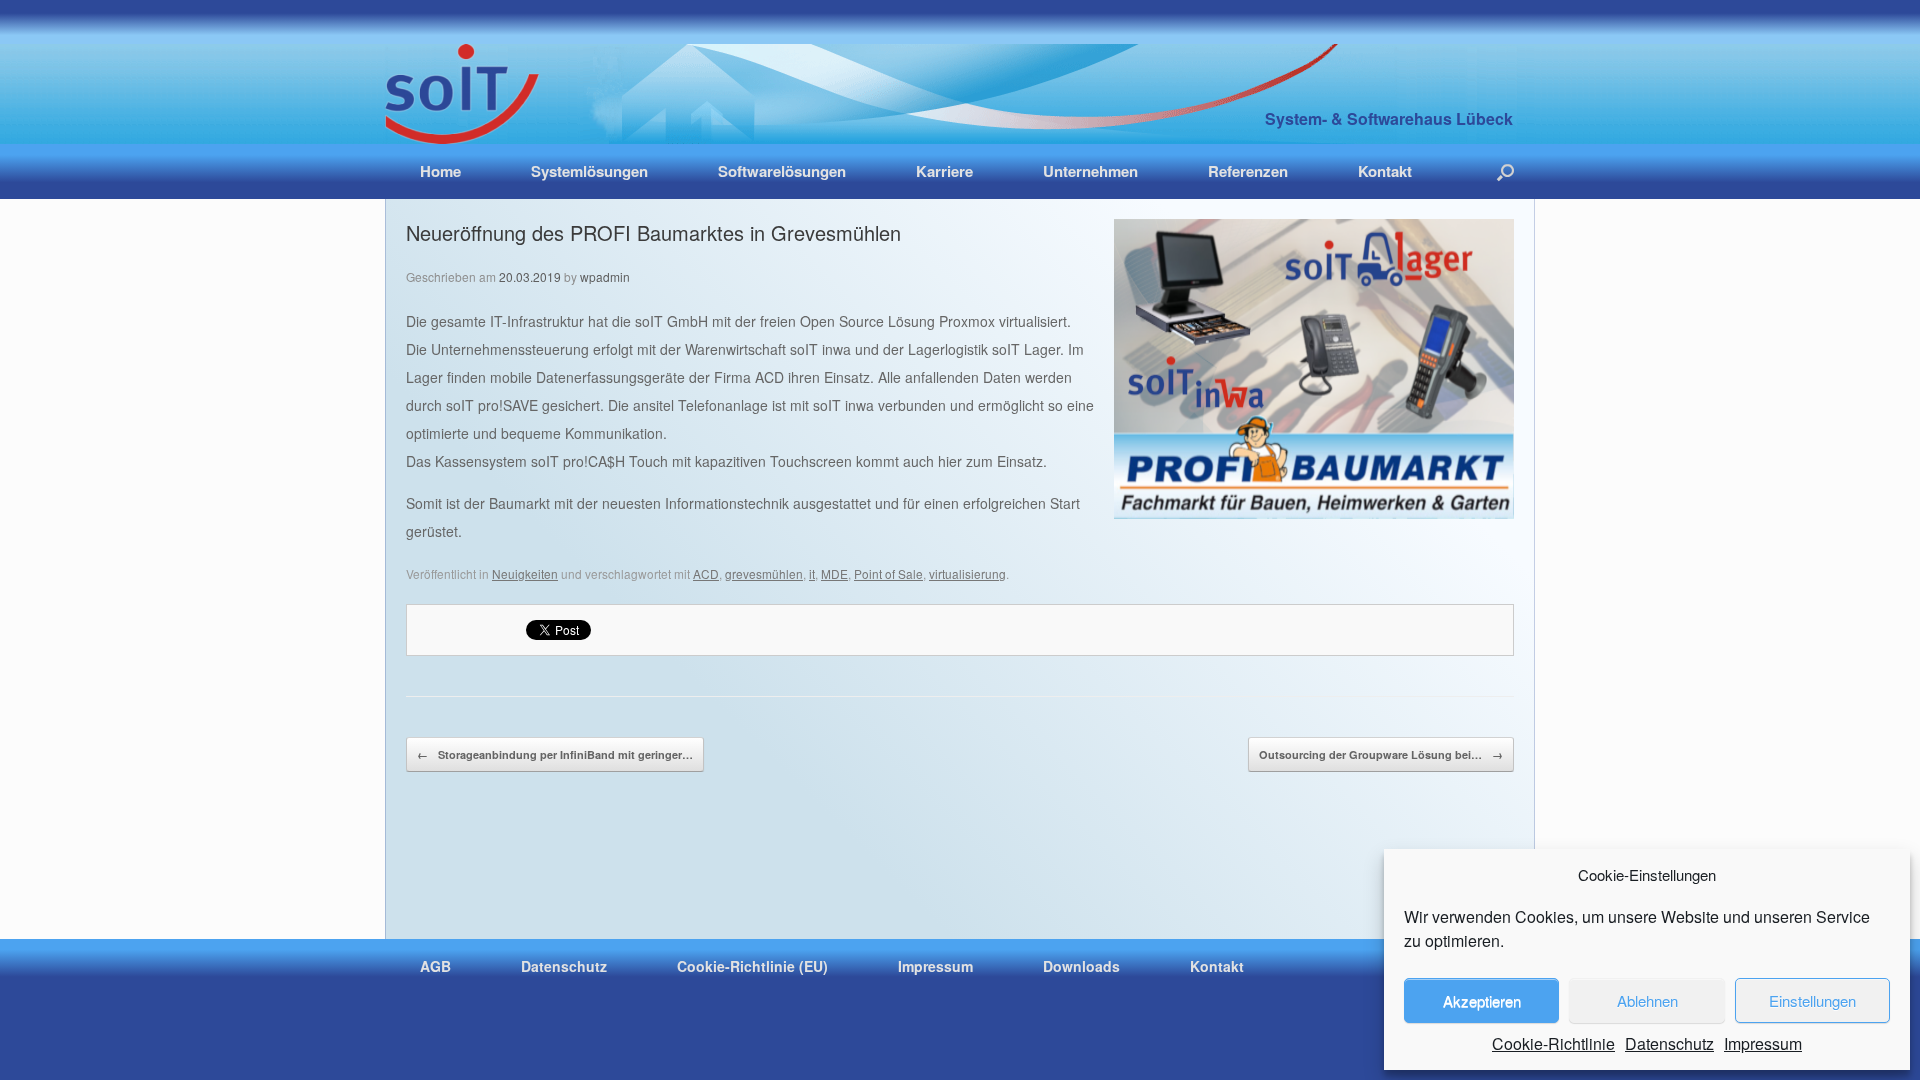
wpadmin (605, 276)
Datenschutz (1669, 1043)
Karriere (944, 171)
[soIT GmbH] (462, 94)
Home (440, 171)
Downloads (1081, 966)
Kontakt (1385, 171)
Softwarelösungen (782, 171)
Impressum (1763, 1043)
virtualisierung (967, 573)
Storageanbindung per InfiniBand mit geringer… (555, 754)
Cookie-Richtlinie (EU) (752, 966)
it (812, 573)
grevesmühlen (764, 573)
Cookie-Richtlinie (1553, 1043)
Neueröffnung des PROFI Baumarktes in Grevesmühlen (653, 232)
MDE (834, 573)
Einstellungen (1812, 1000)
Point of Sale (888, 573)
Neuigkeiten (525, 573)
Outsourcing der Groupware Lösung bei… (1381, 754)
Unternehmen (1090, 171)
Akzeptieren (1482, 1000)
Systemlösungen (589, 171)
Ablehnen (1647, 1000)
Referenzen (1248, 171)
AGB (435, 966)
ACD (706, 573)
